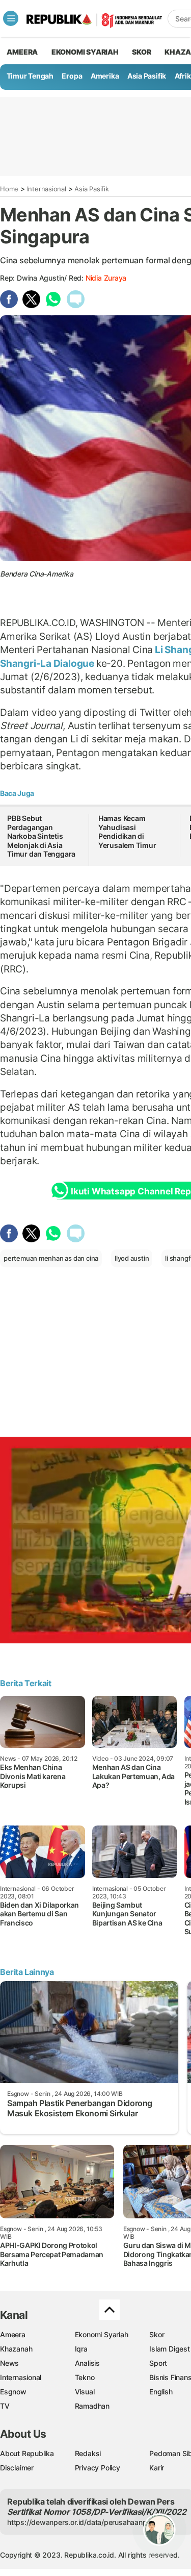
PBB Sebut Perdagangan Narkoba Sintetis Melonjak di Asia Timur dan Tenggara (41, 836)
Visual (85, 2392)
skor (141, 52)
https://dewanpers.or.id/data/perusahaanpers (82, 2522)
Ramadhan (92, 2406)
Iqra (81, 2349)
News (9, 2363)
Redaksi (88, 2453)
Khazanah (16, 2349)
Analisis (87, 2363)
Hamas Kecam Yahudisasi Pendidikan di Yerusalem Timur (127, 832)
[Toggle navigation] (11, 18)
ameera (22, 52)
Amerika (105, 76)
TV (5, 2406)
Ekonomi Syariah (85, 52)
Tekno (85, 2377)
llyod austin (132, 1258)
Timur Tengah (30, 76)
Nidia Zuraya (106, 278)
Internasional (47, 189)
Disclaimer (17, 2468)
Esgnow (13, 2392)
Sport (158, 2363)
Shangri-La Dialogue (48, 663)
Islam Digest (169, 2349)
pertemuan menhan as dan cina (51, 1258)
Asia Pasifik (147, 76)
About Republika (27, 2453)
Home (9, 189)
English (161, 2392)
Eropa (72, 76)
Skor (157, 2334)
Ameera (13, 2334)
